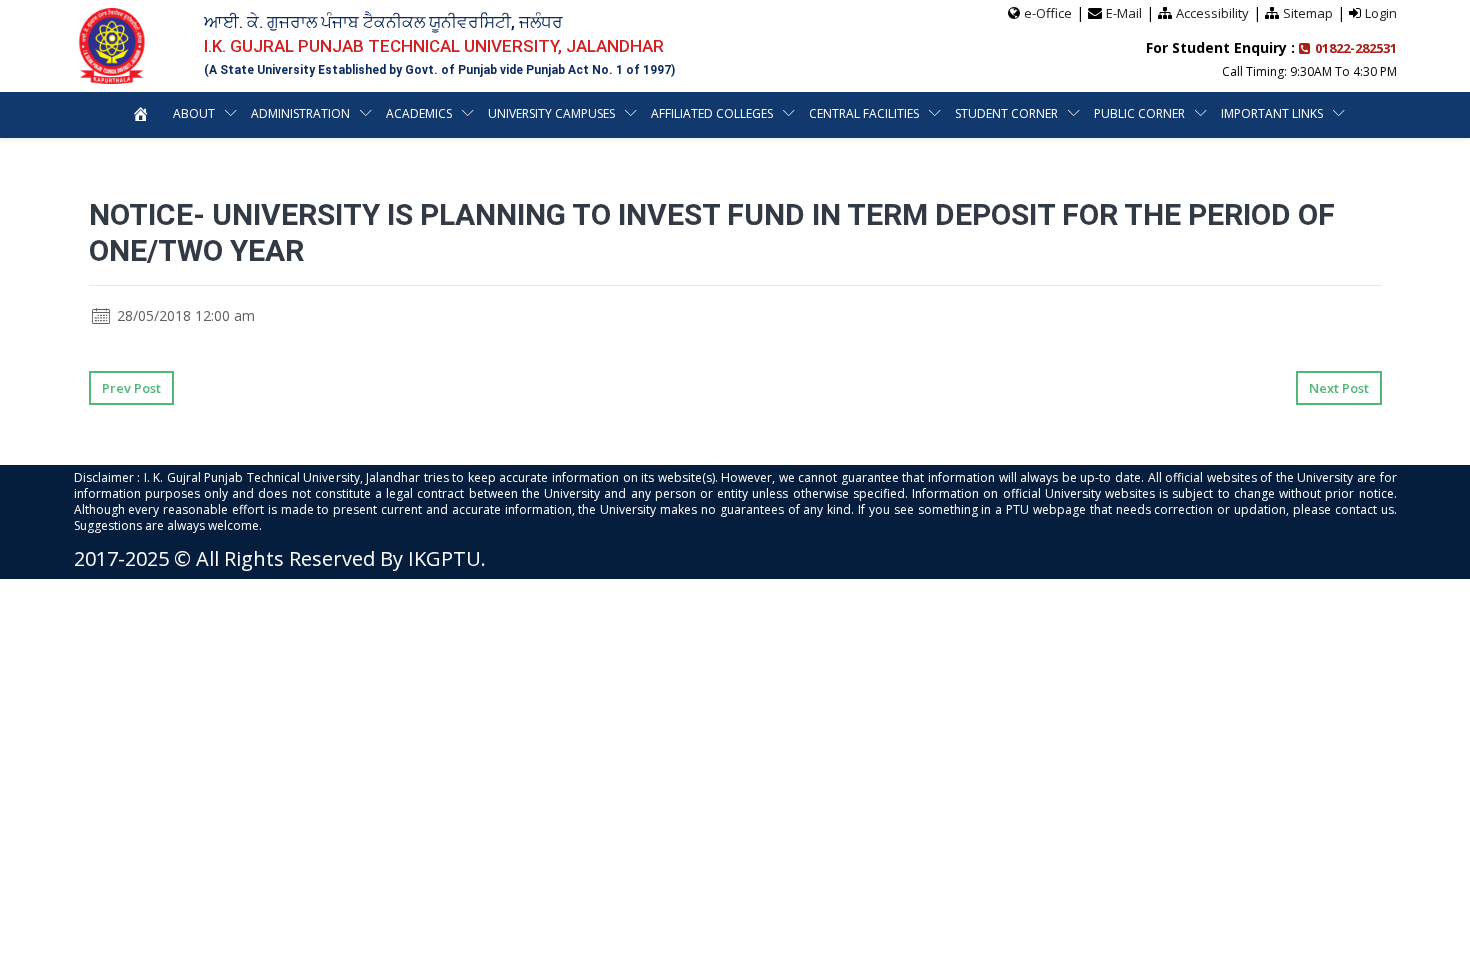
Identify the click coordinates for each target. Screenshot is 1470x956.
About (194, 113)
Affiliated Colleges (712, 113)
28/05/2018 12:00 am (184, 315)
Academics (419, 113)
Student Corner (1006, 113)
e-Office (1048, 13)
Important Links (1272, 113)
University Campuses (551, 113)
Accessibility (1212, 13)
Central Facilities (864, 113)
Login (1381, 13)
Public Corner (1139, 113)
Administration (300, 113)
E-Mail (1124, 13)
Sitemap (1308, 13)
